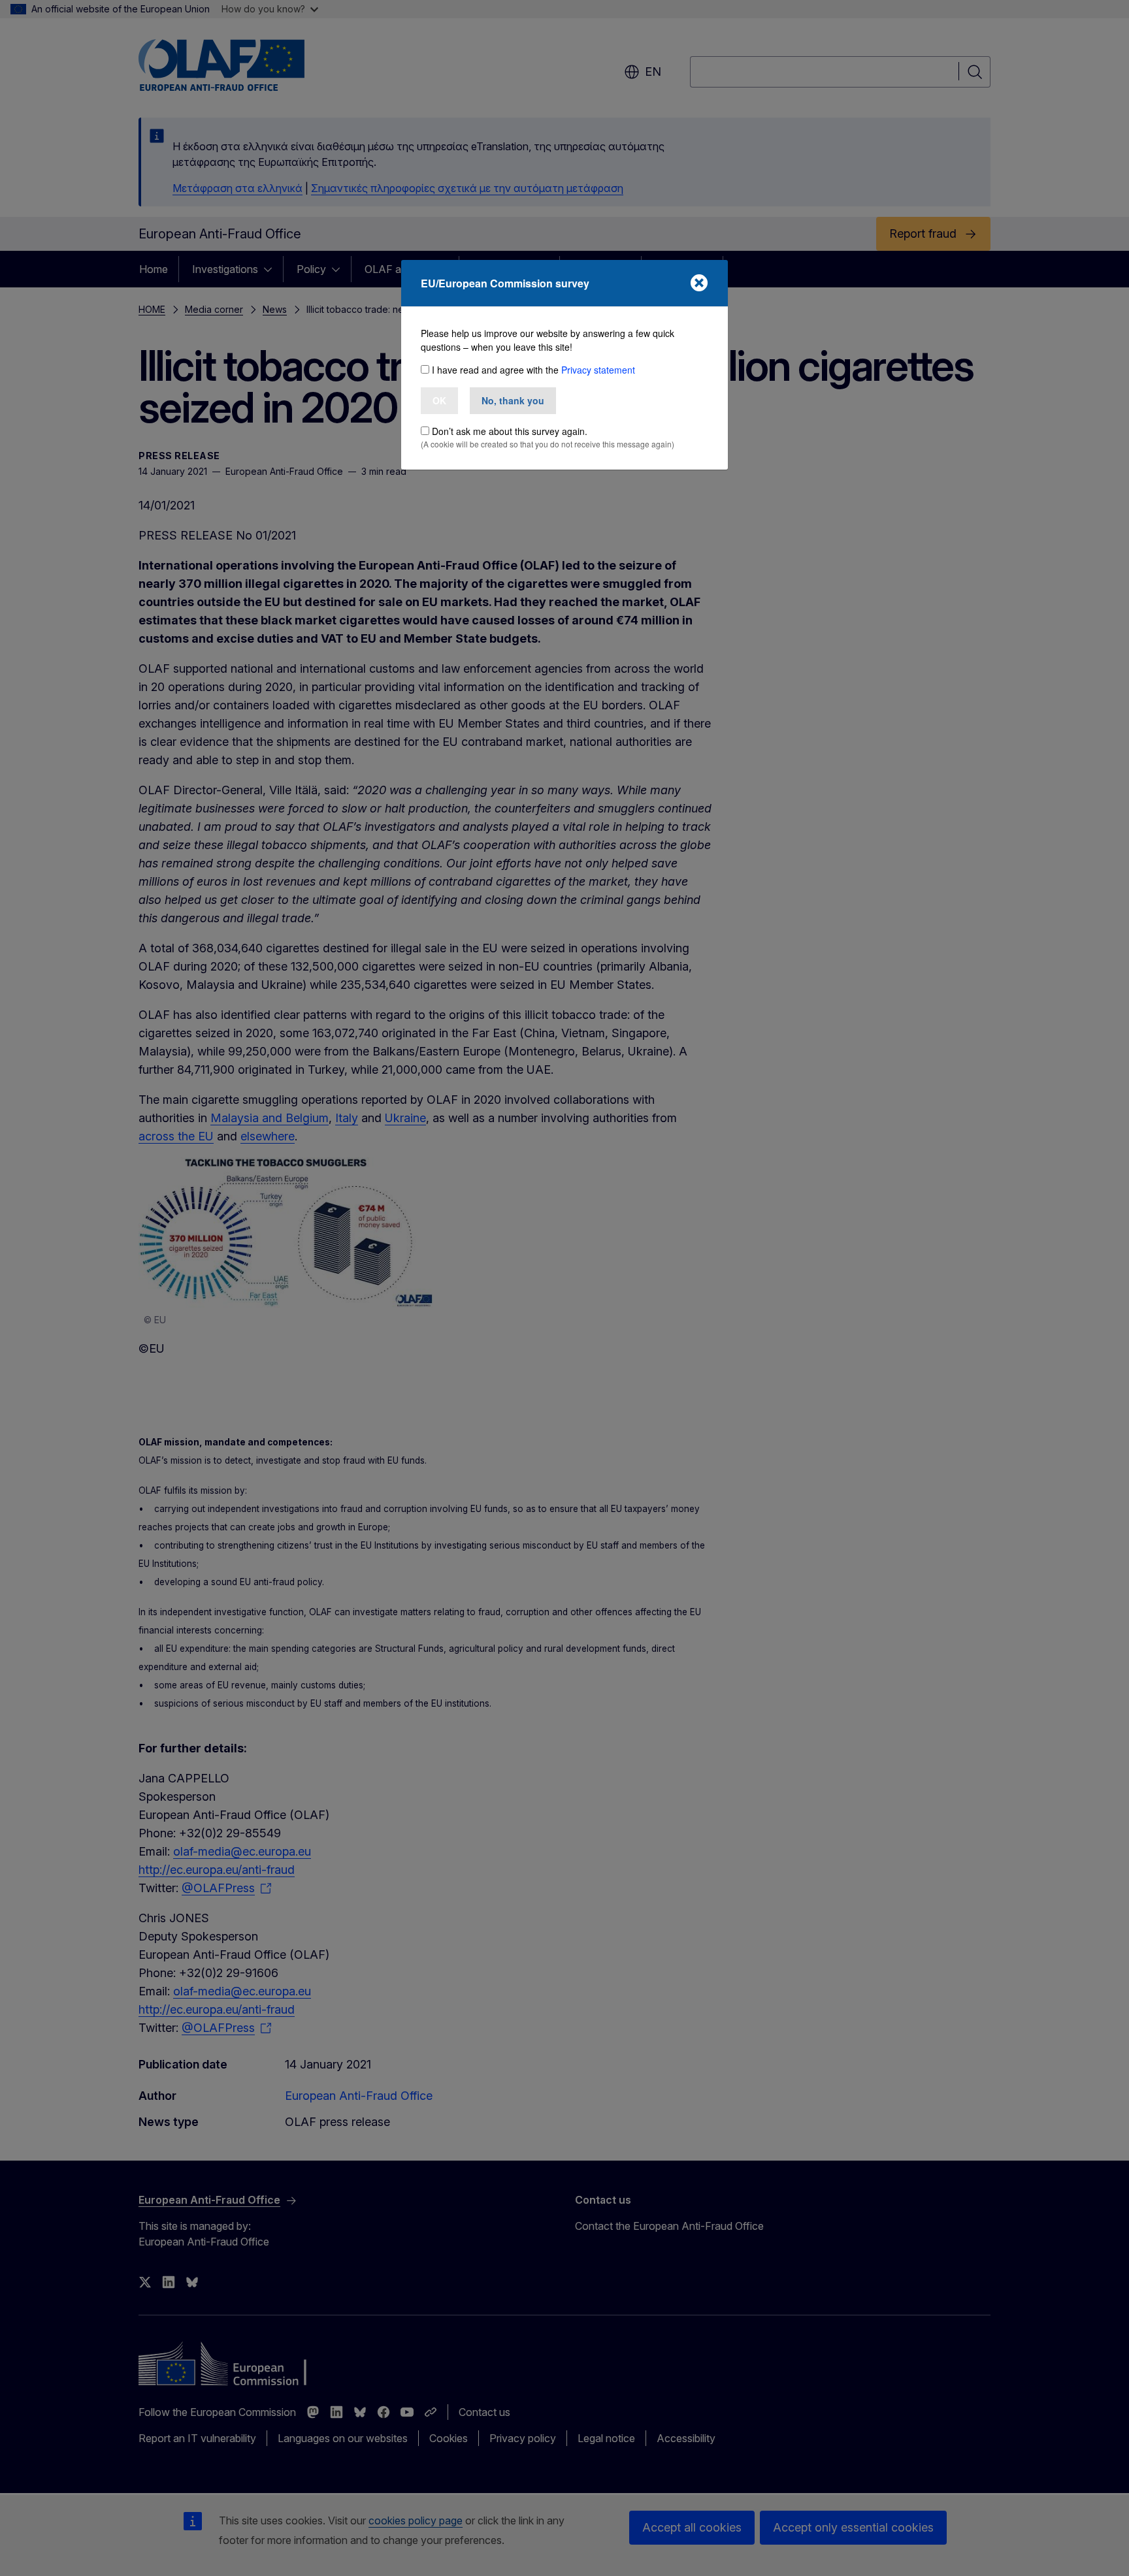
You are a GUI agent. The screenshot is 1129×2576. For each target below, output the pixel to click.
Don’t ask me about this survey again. (510, 431)
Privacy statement (598, 370)
